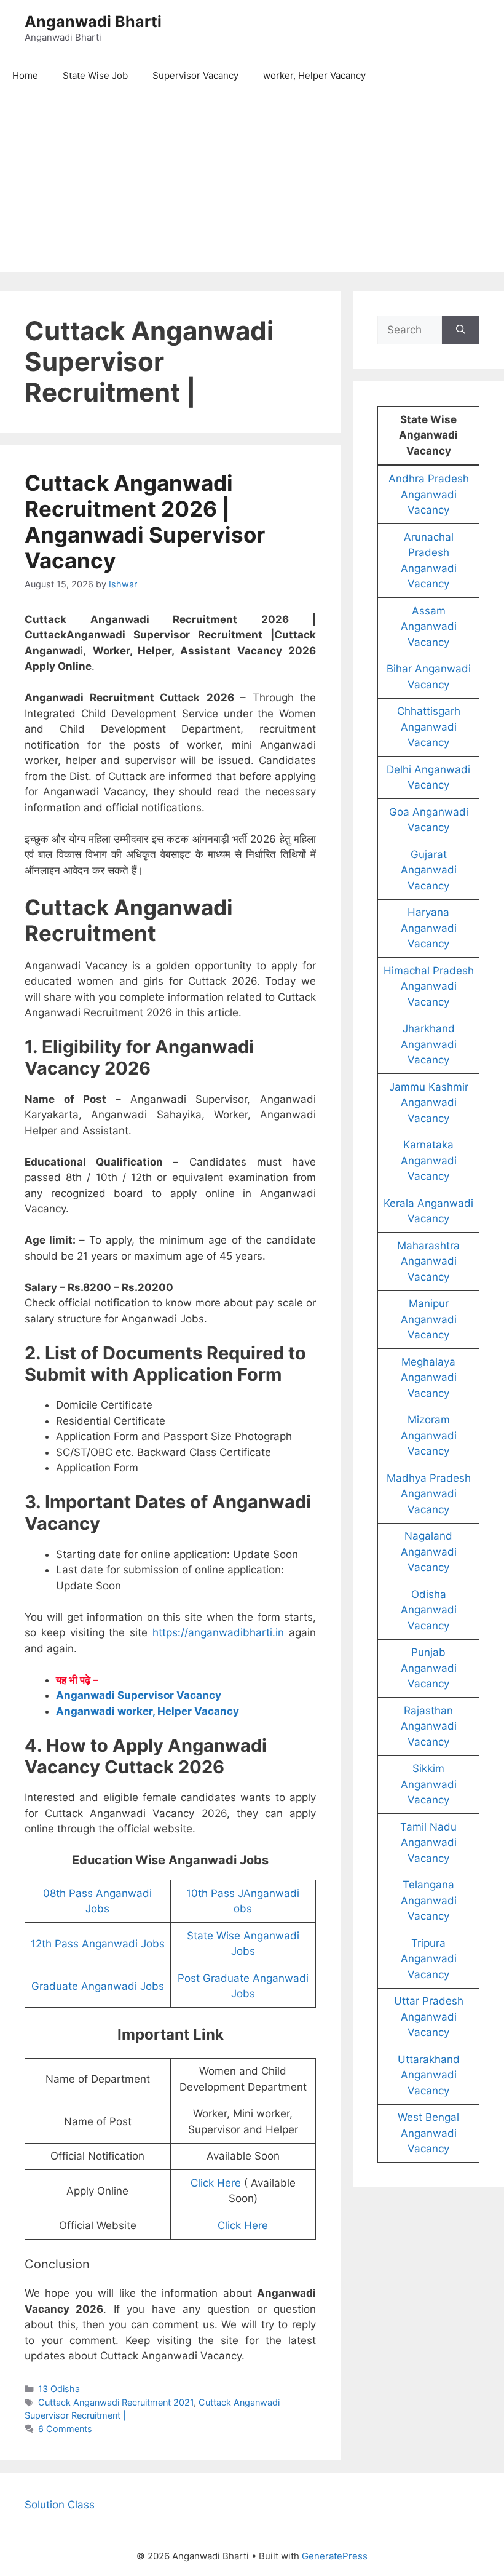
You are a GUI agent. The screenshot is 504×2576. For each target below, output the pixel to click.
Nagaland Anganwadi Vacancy (429, 1552)
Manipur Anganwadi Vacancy (429, 1319)
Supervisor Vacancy (195, 75)
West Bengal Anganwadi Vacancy (428, 2133)
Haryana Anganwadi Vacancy (429, 928)
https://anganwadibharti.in (218, 1632)
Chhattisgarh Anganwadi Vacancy (429, 727)
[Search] (461, 330)
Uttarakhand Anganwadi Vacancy (429, 2075)
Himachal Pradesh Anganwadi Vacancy (429, 986)
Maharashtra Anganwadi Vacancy (428, 1261)
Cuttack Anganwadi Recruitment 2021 (116, 2402)
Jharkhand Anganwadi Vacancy (429, 1044)
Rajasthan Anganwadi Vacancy (429, 1726)
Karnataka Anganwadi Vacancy (429, 1160)
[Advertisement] (252, 186)
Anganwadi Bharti (93, 22)
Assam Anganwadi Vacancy (429, 626)
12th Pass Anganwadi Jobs (98, 1944)
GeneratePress (335, 2556)
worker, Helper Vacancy (314, 75)
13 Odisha (59, 2389)
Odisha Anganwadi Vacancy (429, 1610)
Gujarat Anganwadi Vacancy (429, 870)
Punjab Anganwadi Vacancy (429, 1668)
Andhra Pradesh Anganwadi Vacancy (429, 494)
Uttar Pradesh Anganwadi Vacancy (429, 2017)
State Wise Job (95, 75)
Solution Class (60, 2505)
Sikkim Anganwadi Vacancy (429, 1784)
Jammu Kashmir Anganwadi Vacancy (429, 1103)
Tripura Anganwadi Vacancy (429, 1959)
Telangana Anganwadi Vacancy (429, 1900)
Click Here (216, 2183)
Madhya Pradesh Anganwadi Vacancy (429, 1494)
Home (25, 75)
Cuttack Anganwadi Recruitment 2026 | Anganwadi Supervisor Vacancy (145, 522)
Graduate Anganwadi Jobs (98, 1986)
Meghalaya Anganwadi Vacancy (429, 1377)
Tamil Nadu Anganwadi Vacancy (428, 1843)
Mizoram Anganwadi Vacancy (429, 1435)
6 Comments (65, 2429)
